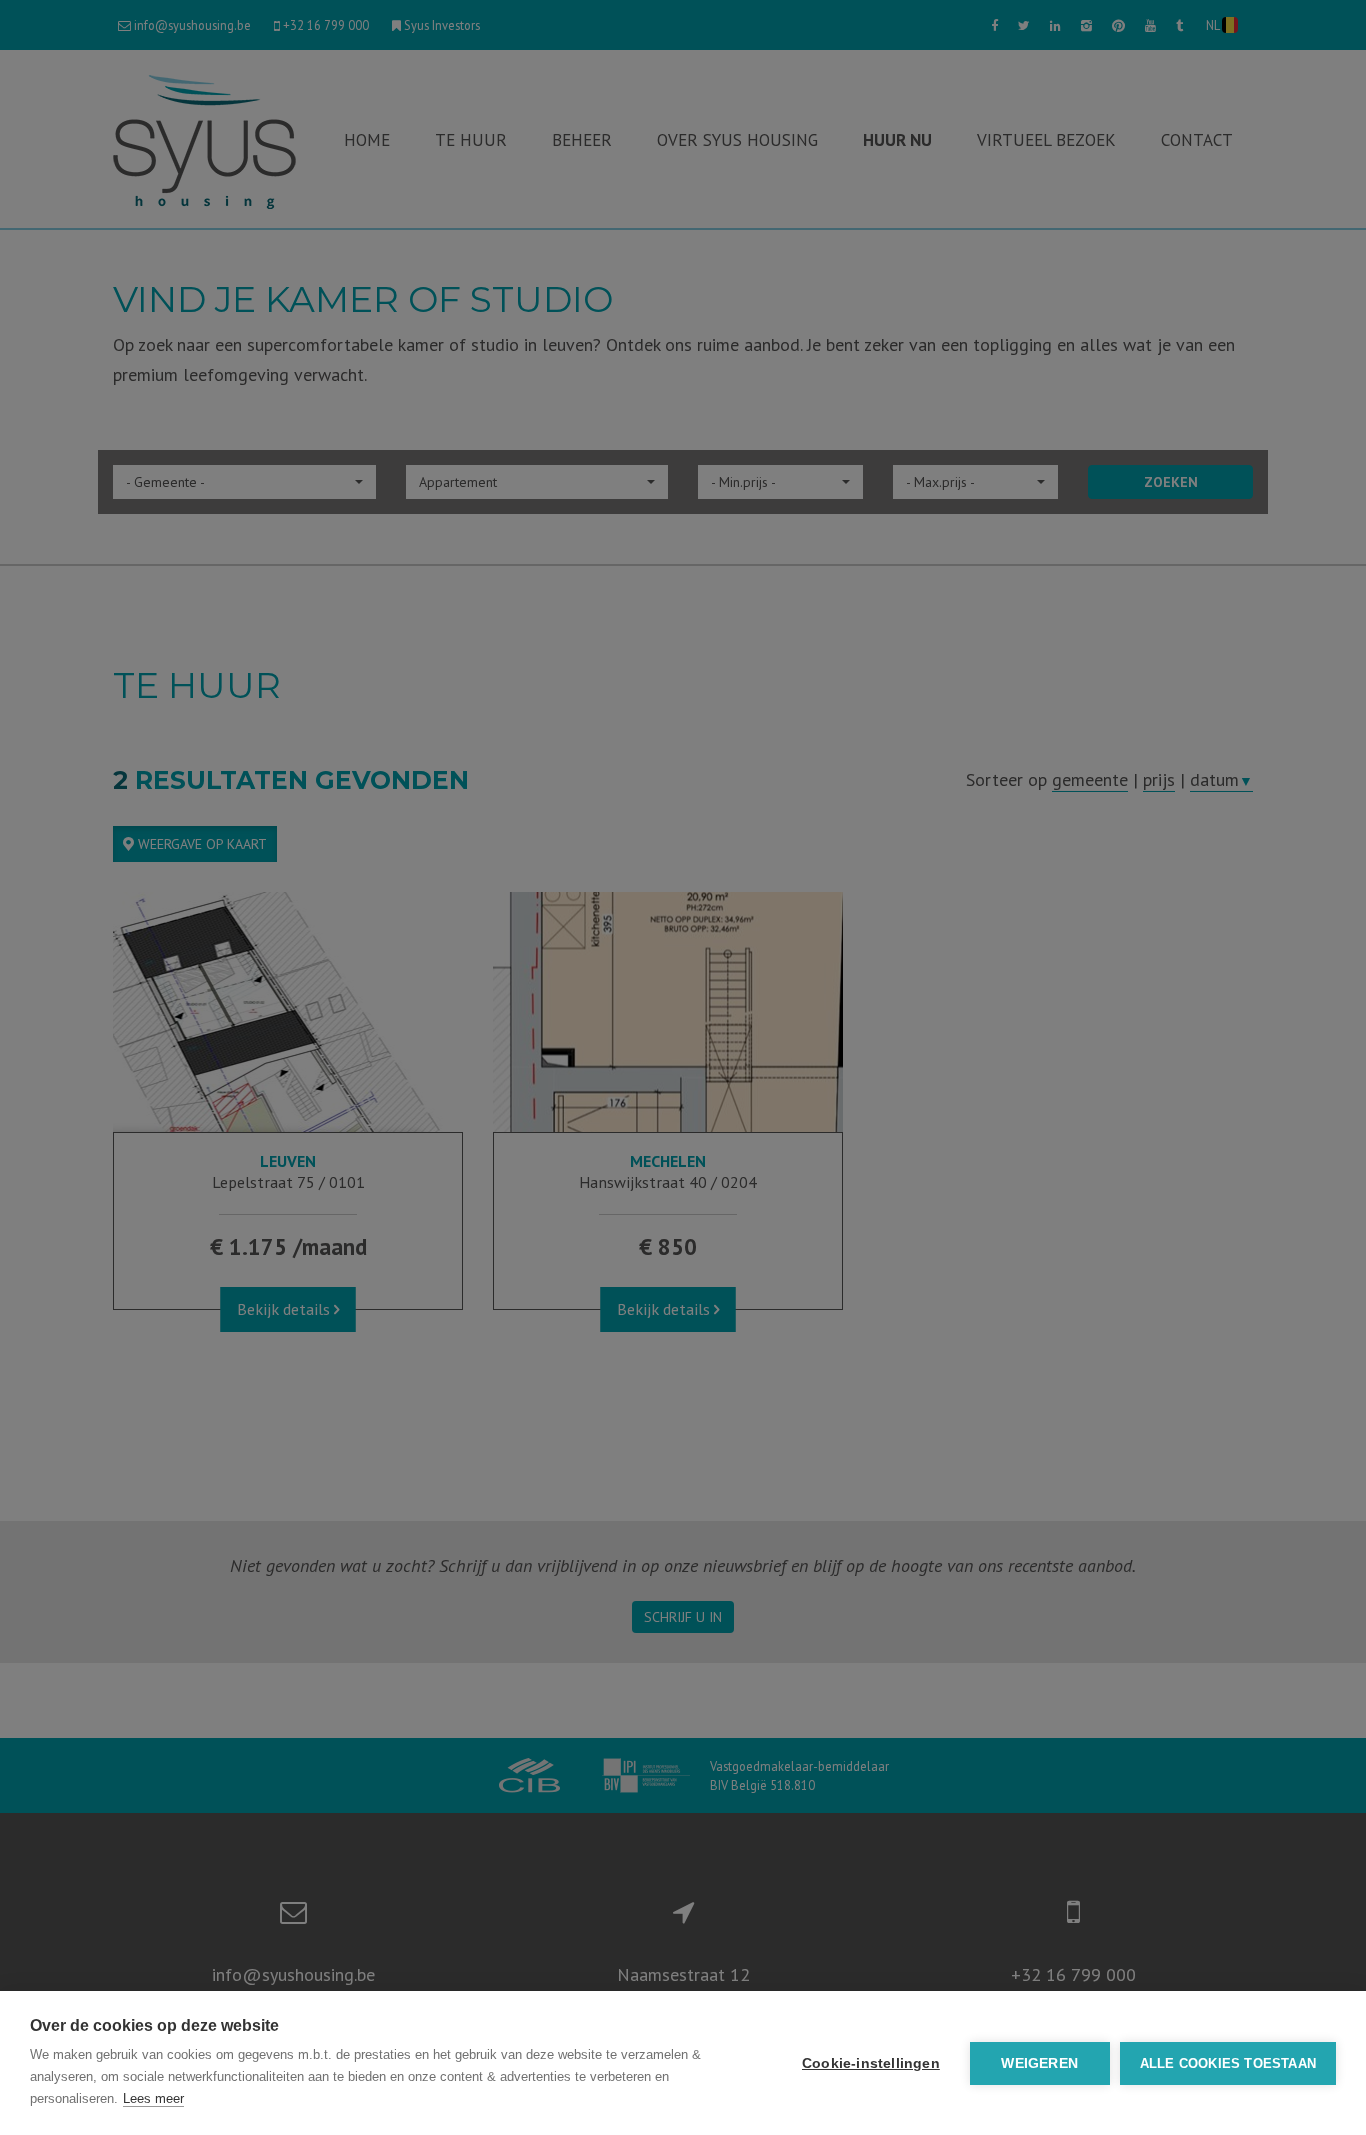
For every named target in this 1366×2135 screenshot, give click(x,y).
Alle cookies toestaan (1228, 2063)
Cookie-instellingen (871, 2063)
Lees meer (153, 2098)
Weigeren (1039, 2063)
